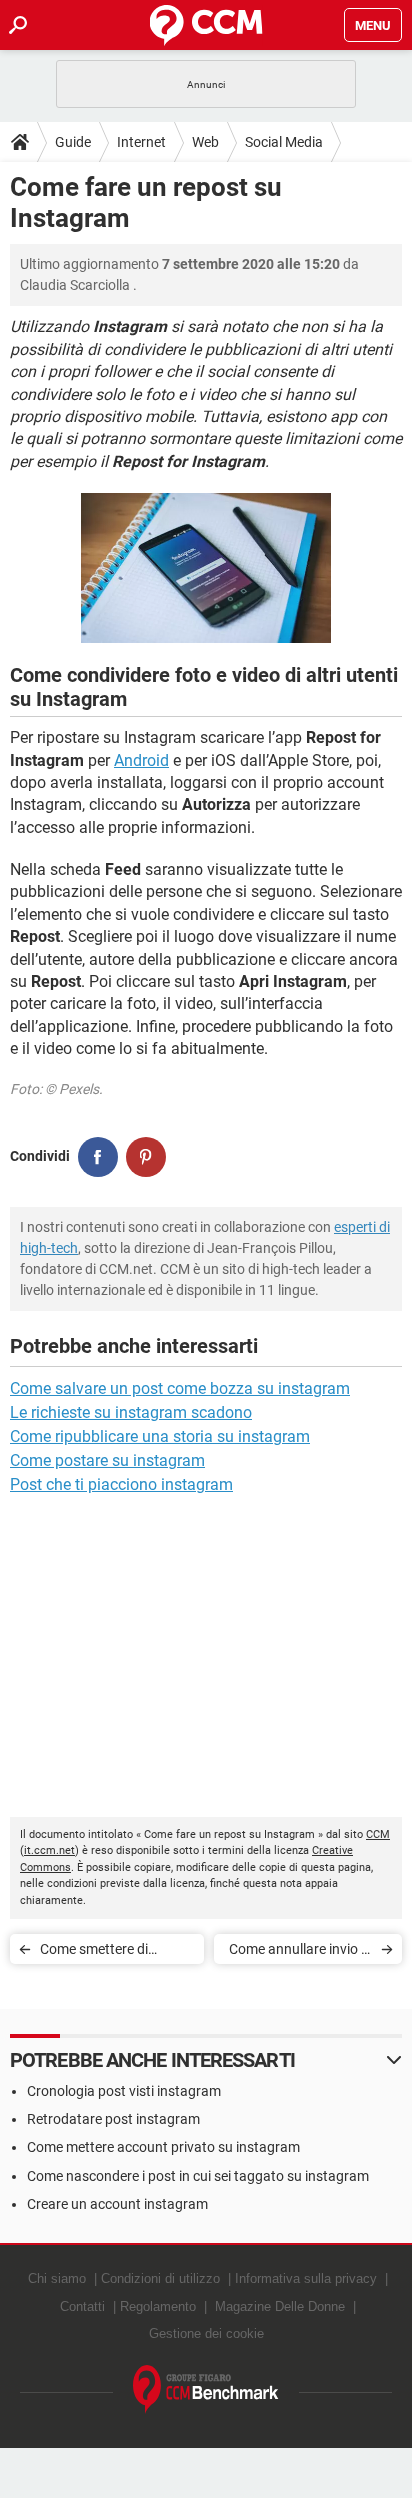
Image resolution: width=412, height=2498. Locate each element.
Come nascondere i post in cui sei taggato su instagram (198, 2176)
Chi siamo (57, 2278)
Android (141, 760)
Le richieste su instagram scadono (131, 1412)
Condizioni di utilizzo (160, 2278)
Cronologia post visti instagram (124, 2091)
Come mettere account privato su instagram (163, 2147)
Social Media (284, 142)
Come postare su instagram (107, 1460)
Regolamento (158, 2306)
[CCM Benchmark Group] (206, 2389)
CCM (378, 1834)
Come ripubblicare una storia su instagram (160, 1436)
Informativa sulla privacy (306, 2278)
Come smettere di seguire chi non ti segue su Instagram (112, 1952)
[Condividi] (98, 1157)
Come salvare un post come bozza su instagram (180, 1388)
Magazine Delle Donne (280, 2306)
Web (205, 142)
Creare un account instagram (117, 2204)
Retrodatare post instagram (113, 2119)
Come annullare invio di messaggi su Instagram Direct (299, 1952)
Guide (73, 142)
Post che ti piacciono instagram (121, 1484)
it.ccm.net (49, 1850)
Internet (141, 142)
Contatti (82, 2306)
